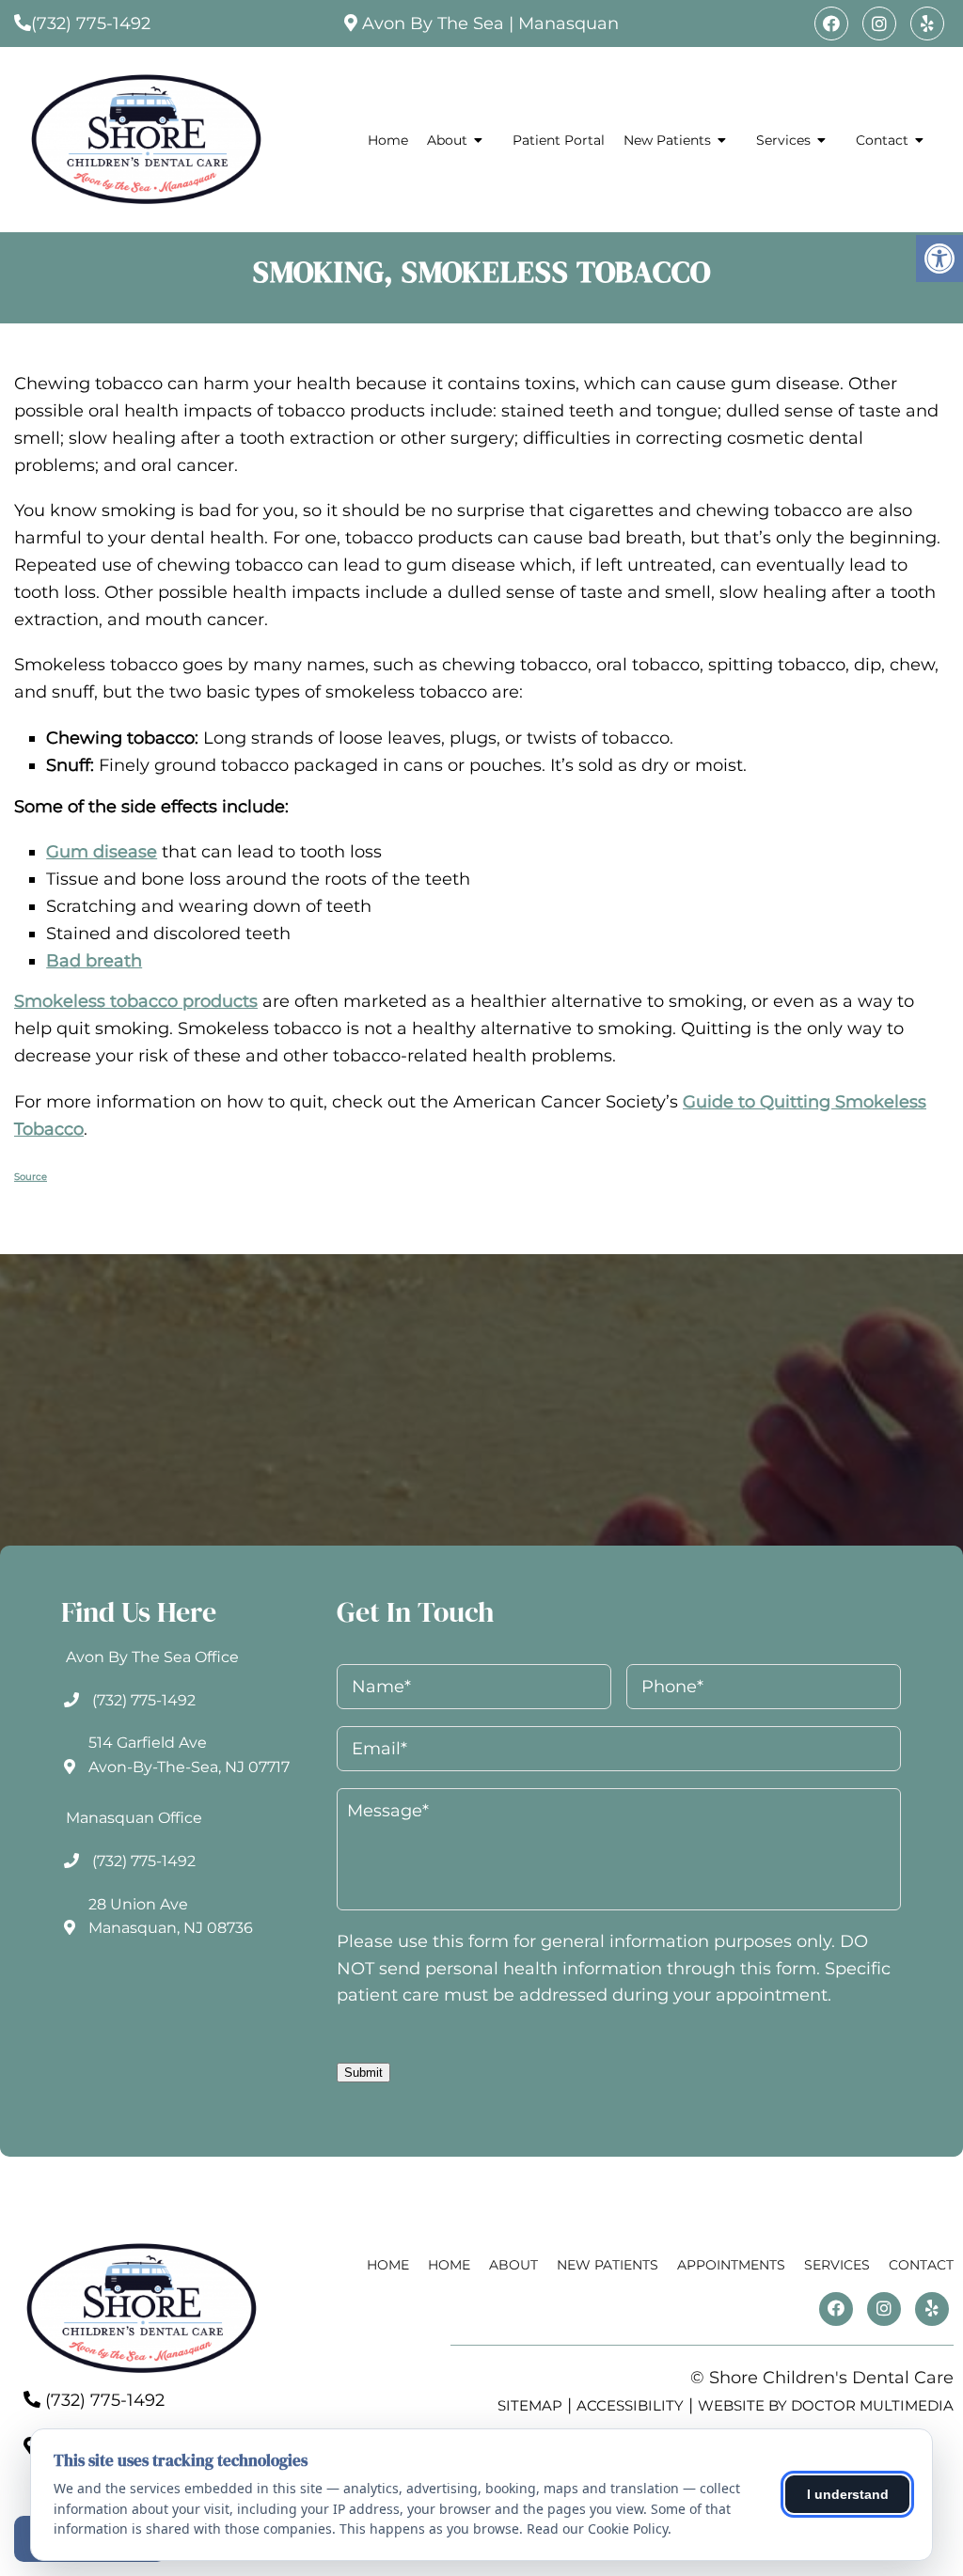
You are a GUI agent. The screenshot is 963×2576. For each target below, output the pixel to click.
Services (783, 140)
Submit (363, 2073)
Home (388, 140)
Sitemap (530, 2405)
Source (31, 1177)
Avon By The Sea (433, 24)
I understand (848, 2494)
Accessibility (630, 2405)
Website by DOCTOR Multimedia (826, 2405)
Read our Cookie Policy (597, 2529)
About (447, 140)
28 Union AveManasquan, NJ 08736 (171, 1916)
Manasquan (568, 24)
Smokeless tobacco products (136, 1001)
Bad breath (94, 961)
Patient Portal (559, 140)
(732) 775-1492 (91, 24)
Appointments (731, 2265)
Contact (882, 140)
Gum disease (102, 852)
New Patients (667, 140)
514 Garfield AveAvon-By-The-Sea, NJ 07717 (189, 1755)
